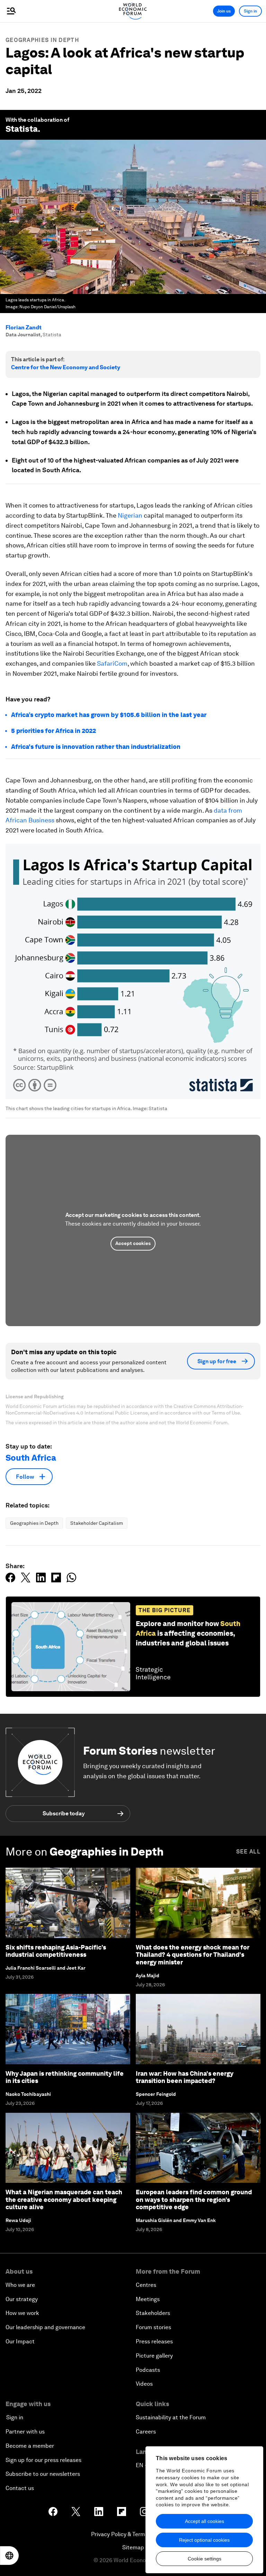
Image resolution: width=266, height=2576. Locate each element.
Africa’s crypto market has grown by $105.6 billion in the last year (109, 715)
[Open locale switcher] (9, 2556)
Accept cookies (133, 1243)
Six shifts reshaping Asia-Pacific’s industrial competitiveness (56, 1951)
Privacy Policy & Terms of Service (133, 2534)
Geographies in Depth (42, 40)
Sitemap (133, 2547)
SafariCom (112, 663)
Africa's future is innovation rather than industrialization (96, 747)
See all (248, 1852)
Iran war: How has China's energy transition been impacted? (185, 2077)
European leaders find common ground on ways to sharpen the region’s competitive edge (194, 2199)
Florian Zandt (24, 327)
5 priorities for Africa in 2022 (54, 731)
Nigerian (130, 515)
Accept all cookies (205, 2521)
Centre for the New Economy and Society (66, 367)
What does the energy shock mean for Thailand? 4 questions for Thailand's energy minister (193, 1955)
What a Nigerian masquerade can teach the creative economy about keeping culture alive (64, 2199)
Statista (22, 129)
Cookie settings (205, 2559)
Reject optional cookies (204, 2540)
